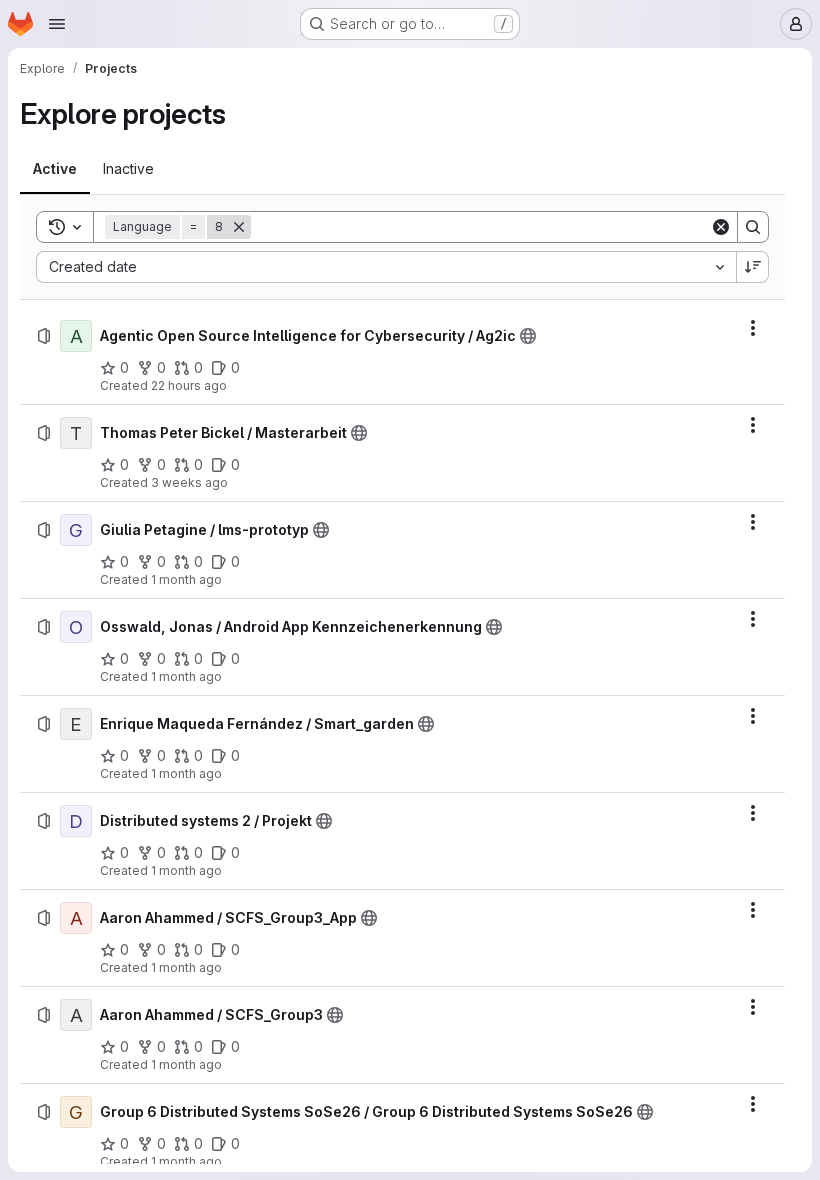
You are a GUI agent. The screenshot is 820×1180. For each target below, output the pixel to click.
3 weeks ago (189, 482)
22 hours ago (189, 385)
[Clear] (721, 227)
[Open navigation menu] (57, 24)
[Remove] (239, 227)
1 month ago (186, 579)
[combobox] (386, 267)
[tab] (55, 169)
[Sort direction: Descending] (753, 267)
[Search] (753, 227)
